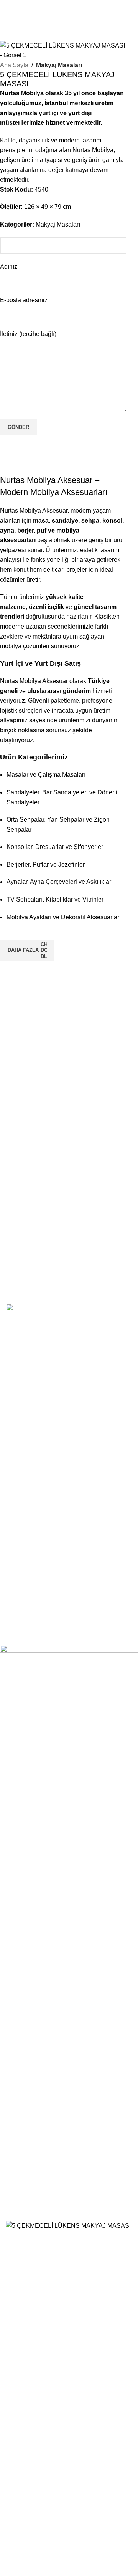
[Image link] (46, 1322)
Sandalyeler (29, 1412)
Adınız (9, 267)
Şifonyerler (27, 1500)
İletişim (22, 1575)
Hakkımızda (28, 1561)
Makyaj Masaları (59, 65)
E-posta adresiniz (24, 300)
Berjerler (24, 1453)
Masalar (23, 1425)
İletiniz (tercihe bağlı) (28, 334)
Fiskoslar (25, 1528)
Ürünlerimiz (28, 1589)
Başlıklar (24, 1514)
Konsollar (25, 1439)
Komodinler (28, 1487)
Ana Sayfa (14, 65)
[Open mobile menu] (73, 8)
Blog (19, 1602)
